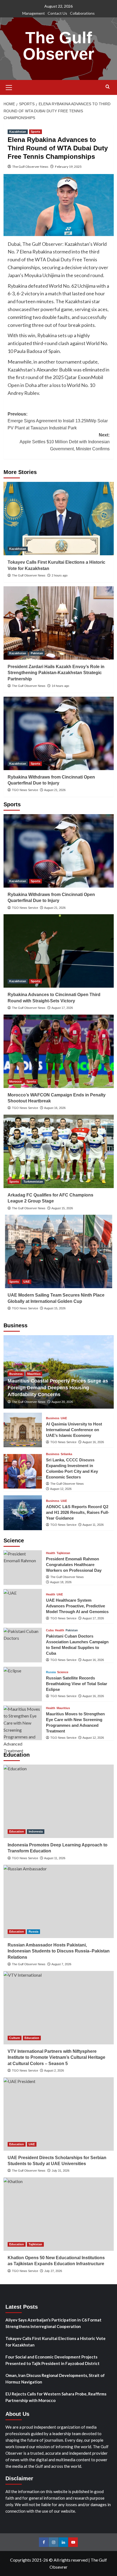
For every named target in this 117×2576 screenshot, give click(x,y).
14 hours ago (60, 686)
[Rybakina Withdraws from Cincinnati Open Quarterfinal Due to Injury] (59, 733)
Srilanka (66, 1454)
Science (63, 1672)
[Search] (108, 87)
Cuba (50, 1630)
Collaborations (82, 13)
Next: (65, 442)
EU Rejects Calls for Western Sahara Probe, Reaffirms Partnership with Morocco (56, 2397)
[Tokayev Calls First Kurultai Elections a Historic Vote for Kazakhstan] (59, 519)
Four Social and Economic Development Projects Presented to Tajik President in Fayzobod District (53, 2360)
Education (17, 1831)
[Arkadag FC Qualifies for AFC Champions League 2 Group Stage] (59, 1151)
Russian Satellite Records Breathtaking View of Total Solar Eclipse (77, 1684)
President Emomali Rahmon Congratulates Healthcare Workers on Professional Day (74, 1565)
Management (34, 13)
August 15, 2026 (62, 1208)
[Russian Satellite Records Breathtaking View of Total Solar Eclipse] (23, 1684)
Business (16, 1374)
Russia (51, 1672)
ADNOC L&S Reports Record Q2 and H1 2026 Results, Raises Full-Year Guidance (78, 1512)
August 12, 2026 (61, 1489)
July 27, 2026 (53, 2271)
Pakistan (37, 653)
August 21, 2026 (55, 790)
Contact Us (57, 13)
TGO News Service (25, 790)
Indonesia (36, 1831)
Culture (15, 2038)
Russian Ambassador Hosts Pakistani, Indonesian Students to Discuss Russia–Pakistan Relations (59, 1951)
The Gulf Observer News (30, 167)
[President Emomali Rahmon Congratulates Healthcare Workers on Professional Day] (23, 1568)
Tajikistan (63, 1553)
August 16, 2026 (55, 1108)
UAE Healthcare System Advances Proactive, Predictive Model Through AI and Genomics (77, 1606)
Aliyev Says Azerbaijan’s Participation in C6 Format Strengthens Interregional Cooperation (53, 2323)
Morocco (16, 1081)
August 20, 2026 (62, 1402)
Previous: (58, 421)
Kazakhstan (18, 132)
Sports (36, 132)
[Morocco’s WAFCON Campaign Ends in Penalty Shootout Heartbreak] (59, 1051)
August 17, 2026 (62, 1008)
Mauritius (34, 1374)
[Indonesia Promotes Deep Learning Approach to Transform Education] (59, 1801)
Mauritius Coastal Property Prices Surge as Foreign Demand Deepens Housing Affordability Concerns (58, 1388)
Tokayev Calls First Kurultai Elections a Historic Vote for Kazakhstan (56, 2342)
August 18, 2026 (61, 1582)
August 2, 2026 (54, 2070)
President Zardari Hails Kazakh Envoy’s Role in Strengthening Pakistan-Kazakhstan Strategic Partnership (56, 673)
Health (51, 1553)
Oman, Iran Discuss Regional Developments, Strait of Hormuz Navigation (55, 2379)
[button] (9, 87)
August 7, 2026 (61, 1964)
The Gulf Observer (59, 46)
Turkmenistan (33, 1182)
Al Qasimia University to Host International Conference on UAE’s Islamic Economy (74, 1430)
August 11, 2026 (93, 1525)
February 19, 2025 (68, 167)
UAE (27, 1282)
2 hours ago (60, 575)
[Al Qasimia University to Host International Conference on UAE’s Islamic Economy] (23, 1430)
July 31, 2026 (61, 2171)
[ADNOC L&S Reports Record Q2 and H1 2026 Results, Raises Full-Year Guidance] (23, 1513)
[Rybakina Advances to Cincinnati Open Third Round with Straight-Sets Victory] (59, 951)
